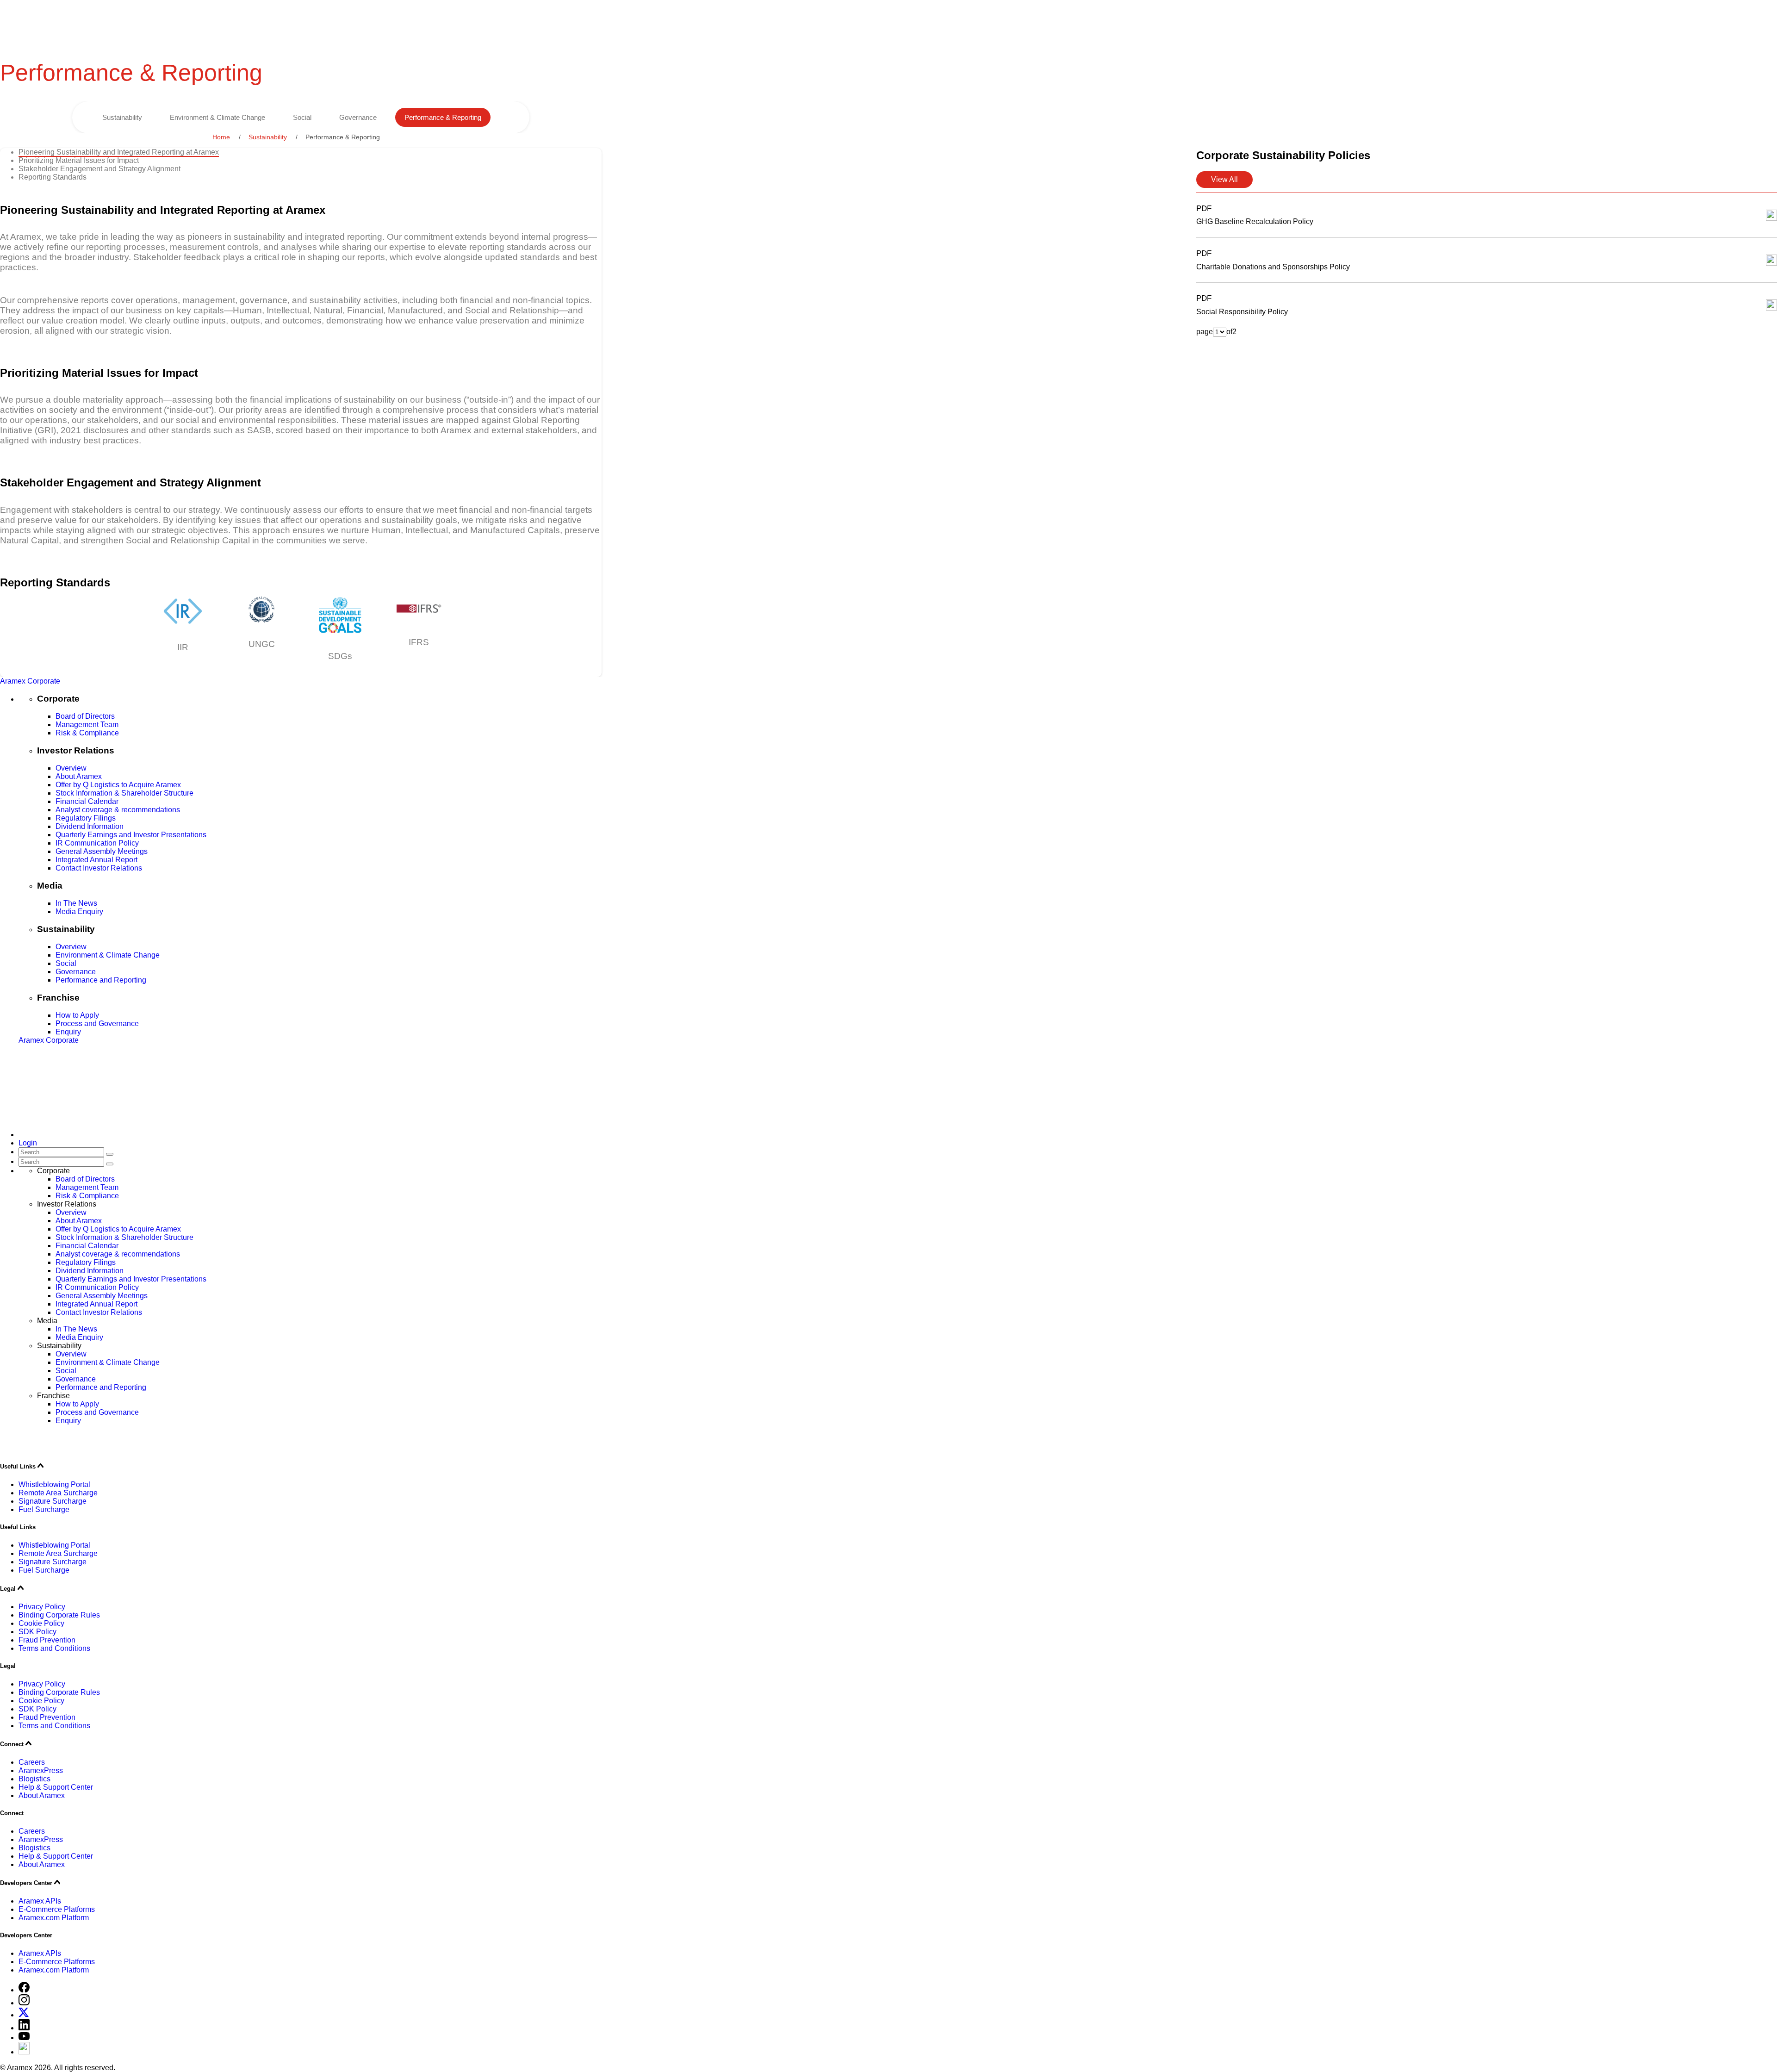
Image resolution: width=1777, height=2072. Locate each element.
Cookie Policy (41, 1623)
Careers (32, 1762)
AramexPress (41, 1770)
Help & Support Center (56, 1787)
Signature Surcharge (53, 1501)
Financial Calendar (87, 801)
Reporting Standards (53, 177)
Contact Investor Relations (99, 868)
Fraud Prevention (47, 1640)
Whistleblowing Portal (54, 1484)
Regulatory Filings (86, 818)
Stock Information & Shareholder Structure (124, 793)
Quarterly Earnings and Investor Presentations (131, 835)
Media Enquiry (79, 912)
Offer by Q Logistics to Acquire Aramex (118, 785)
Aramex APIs (40, 1901)
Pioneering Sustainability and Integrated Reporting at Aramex (119, 152)
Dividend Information (90, 826)
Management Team (87, 725)
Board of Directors (85, 716)
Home (221, 137)
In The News (76, 903)
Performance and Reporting (101, 980)
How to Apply (77, 1015)
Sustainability (122, 117)
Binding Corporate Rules (59, 1615)
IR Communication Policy (97, 843)
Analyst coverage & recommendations (118, 810)
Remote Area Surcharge (58, 1493)
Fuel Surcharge (44, 1509)
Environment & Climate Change (217, 117)
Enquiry (68, 1032)
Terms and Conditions (54, 1648)
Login (28, 1143)
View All (1224, 179)
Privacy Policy (42, 1607)
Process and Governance (97, 1024)
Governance (358, 117)
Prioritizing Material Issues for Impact (79, 160)
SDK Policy (37, 1632)
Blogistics (34, 1779)
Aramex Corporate (30, 681)
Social (302, 117)
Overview (71, 768)
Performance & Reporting (443, 117)
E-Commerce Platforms (57, 1909)
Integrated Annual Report (96, 860)
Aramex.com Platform (54, 1918)
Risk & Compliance (87, 733)
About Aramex (79, 776)
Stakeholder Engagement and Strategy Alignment (99, 169)
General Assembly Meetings (102, 851)
